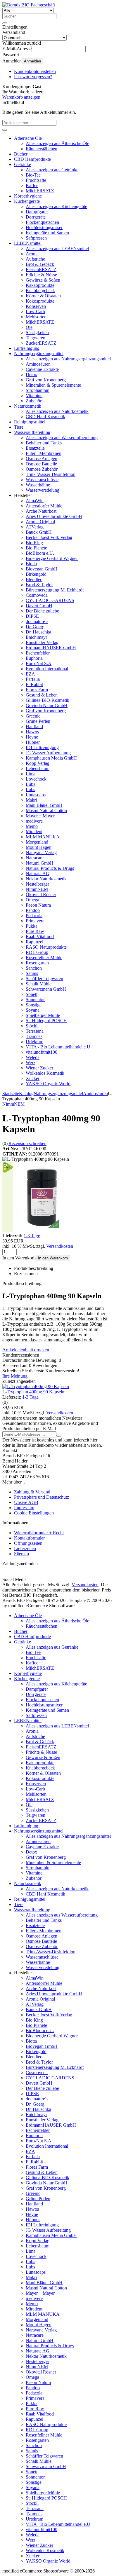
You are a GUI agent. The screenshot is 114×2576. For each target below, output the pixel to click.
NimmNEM (37, 889)
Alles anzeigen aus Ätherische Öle (57, 143)
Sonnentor (35, 1000)
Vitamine (34, 396)
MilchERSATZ (40, 191)
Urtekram (34, 1042)
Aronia (32, 254)
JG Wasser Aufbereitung (48, 753)
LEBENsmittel (28, 243)
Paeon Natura (38, 905)
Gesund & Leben (42, 695)
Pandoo (33, 910)
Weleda (33, 1057)
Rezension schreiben (27, 1143)
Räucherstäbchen (42, 149)
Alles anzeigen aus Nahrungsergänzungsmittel (68, 359)
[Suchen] (5, 23)
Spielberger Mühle (43, 1015)
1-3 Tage (32, 1236)
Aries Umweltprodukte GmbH (54, 516)
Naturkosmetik (28, 406)
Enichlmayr (36, 637)
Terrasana (35, 1031)
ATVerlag (35, 527)
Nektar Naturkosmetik (46, 879)
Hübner (33, 742)
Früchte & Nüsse (41, 275)
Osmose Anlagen (42, 459)
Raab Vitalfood (40, 937)
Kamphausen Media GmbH (51, 758)
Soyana (33, 1010)
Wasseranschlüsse (42, 480)
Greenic (33, 716)
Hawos (32, 732)
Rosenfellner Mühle (44, 958)
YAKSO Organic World (48, 1084)
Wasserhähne (38, 485)
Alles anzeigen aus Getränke (52, 170)
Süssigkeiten (37, 333)
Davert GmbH (39, 606)
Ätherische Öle (28, 138)
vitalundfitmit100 (42, 1052)
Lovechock (36, 779)
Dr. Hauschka (38, 632)
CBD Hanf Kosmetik (45, 417)
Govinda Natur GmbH (47, 705)
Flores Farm (37, 690)
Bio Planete (36, 548)
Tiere (19, 427)
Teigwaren (36, 338)
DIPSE (32, 616)
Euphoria (34, 658)
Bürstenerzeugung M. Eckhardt (55, 590)
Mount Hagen (39, 847)
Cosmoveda (37, 595)
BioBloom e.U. (40, 553)
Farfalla (33, 679)
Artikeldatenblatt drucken (26, 1350)
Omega (32, 900)
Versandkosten (60, 1246)
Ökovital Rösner (41, 895)
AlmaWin (35, 501)
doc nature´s (37, 621)
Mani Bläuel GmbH (44, 805)
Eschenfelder (38, 653)
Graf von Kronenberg (46, 380)
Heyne (32, 737)
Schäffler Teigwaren (44, 979)
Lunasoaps (36, 795)
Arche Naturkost (41, 511)
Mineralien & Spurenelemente (53, 385)
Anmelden (32, 61)
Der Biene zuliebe (42, 611)
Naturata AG (38, 873)
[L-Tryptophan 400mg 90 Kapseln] (36, 1386)
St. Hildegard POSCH (46, 1021)
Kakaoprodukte (40, 285)
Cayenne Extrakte (42, 369)
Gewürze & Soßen (43, 280)
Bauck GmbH (39, 532)
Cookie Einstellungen (34, 1513)
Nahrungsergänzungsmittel (39, 354)
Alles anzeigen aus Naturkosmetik (57, 411)
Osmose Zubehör (42, 469)
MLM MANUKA (43, 837)
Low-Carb (35, 311)
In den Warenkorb (53, 1258)
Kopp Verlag (38, 763)
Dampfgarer (37, 212)
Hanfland (34, 726)
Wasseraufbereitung (32, 432)
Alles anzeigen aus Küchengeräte (56, 206)
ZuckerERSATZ (41, 343)
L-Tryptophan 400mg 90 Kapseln (33, 1392)
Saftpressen (36, 238)
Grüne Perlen (38, 721)
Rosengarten (37, 963)
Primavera (35, 921)
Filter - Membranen (44, 453)
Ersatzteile (35, 448)
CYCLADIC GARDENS (50, 600)
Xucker (33, 1078)
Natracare (35, 858)
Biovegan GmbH (42, 569)
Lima (31, 774)
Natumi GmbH (40, 863)
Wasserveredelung (43, 490)
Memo (32, 826)
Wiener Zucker (39, 1068)
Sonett (32, 994)
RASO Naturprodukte (46, 947)
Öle (29, 327)
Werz (31, 1063)
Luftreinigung (27, 348)
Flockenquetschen (42, 222)
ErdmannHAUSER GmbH (51, 648)
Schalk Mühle (39, 984)
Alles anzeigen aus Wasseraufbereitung (62, 438)
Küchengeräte (27, 201)
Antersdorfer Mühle (44, 506)
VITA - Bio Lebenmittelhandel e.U (58, 1047)
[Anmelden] (59, 1436)
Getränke (23, 164)
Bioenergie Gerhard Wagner (52, 558)
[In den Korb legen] (5, 130)
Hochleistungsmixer (44, 227)
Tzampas (34, 1036)
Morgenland (37, 842)
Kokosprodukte (40, 301)
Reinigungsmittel (30, 422)
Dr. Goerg (35, 627)
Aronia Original (40, 522)
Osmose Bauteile (41, 464)
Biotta (31, 564)
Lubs (30, 789)
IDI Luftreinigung (42, 747)
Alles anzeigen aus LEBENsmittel (57, 248)
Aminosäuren (38, 364)
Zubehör (34, 401)
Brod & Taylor (39, 585)
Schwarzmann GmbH (46, 989)
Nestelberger (37, 884)
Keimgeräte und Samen (47, 233)
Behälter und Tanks (44, 443)
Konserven (36, 306)
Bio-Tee (33, 175)
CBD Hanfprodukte (32, 159)
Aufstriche (35, 259)
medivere (34, 821)
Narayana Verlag (41, 852)
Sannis (32, 973)
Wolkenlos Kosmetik (45, 1073)
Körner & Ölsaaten (43, 296)
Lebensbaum (38, 768)
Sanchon (34, 968)
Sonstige (34, 1005)
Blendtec (34, 579)
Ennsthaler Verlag (42, 642)
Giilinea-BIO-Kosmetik (47, 700)
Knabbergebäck (40, 290)
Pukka (32, 926)
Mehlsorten (36, 317)
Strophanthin (38, 390)
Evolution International (47, 669)
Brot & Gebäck (40, 264)
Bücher (21, 154)
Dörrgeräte (36, 217)
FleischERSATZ (41, 269)
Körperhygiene (28, 196)
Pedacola (34, 916)
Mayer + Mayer (40, 816)
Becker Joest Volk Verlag (49, 537)
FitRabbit (34, 684)
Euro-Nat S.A (39, 663)
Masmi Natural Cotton (46, 810)
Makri (31, 800)
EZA (30, 674)
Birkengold (36, 574)
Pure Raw (35, 931)
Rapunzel (34, 942)
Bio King (34, 543)
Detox (31, 375)
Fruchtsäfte (36, 180)
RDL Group (37, 952)
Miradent (34, 831)
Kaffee (32, 185)
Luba (31, 784)
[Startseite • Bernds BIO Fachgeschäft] (29, 5)
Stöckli (32, 1026)
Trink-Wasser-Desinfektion (51, 474)
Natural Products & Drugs (50, 868)
